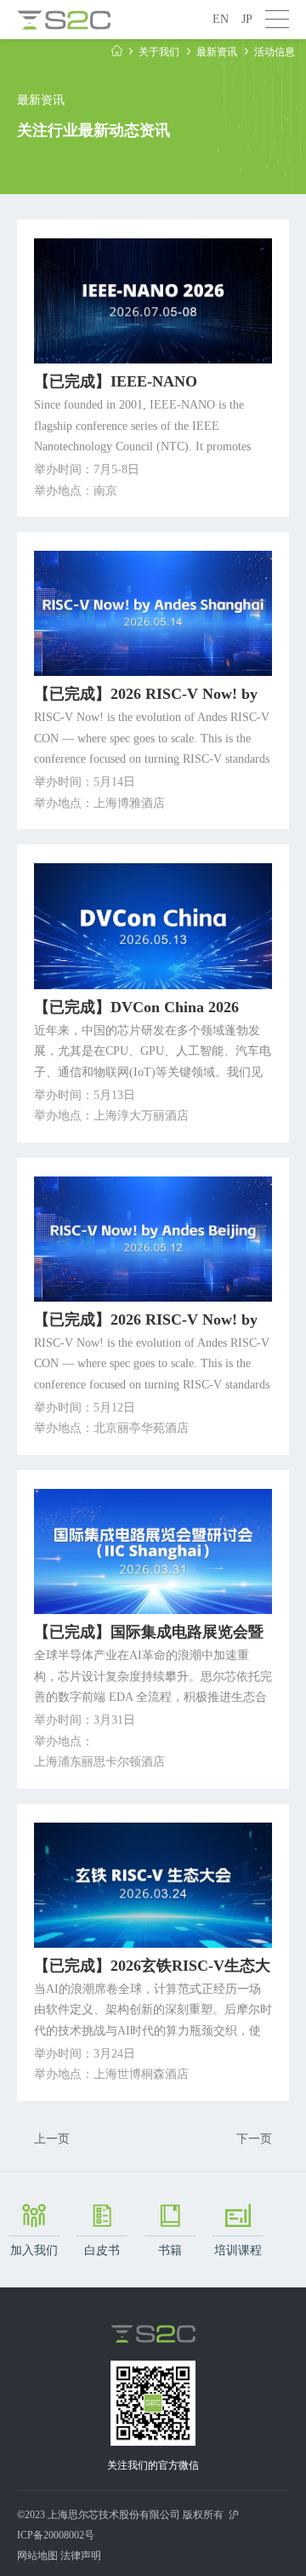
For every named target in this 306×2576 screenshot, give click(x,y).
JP (247, 19)
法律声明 (81, 2556)
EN (221, 19)
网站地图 (37, 2556)
